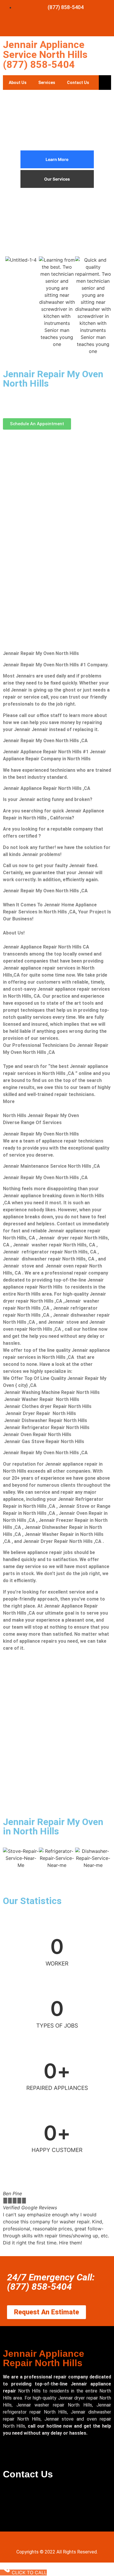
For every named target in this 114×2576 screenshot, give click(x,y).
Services (47, 83)
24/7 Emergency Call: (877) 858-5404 (51, 2282)
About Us (18, 83)
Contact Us (78, 83)
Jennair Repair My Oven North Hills (53, 379)
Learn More (57, 159)
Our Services (57, 179)
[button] (9, 2222)
